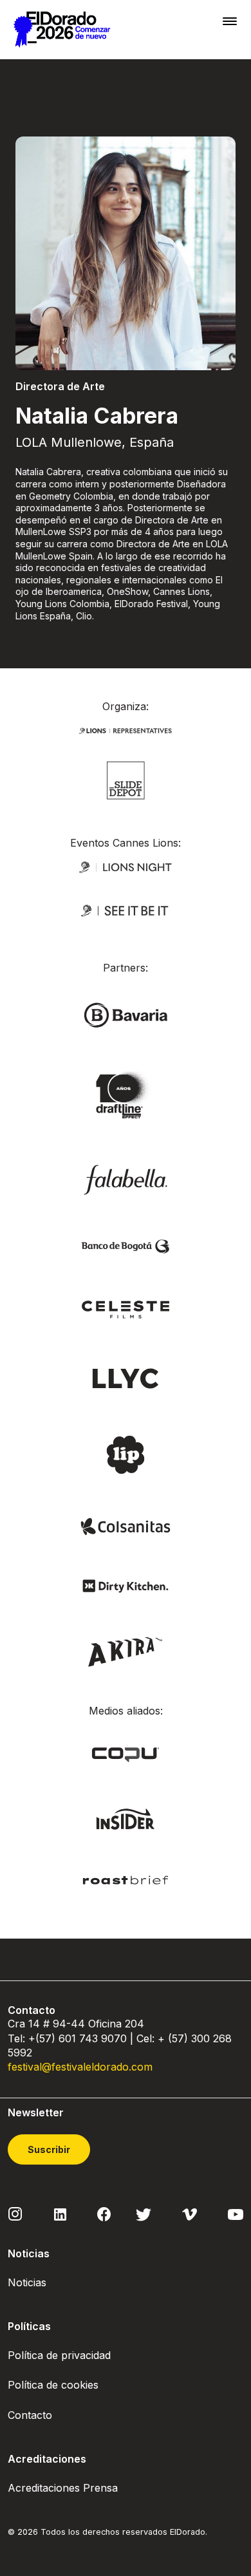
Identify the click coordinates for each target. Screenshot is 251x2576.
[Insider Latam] (126, 1818)
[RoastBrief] (126, 1879)
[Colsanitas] (126, 1526)
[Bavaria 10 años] (126, 1096)
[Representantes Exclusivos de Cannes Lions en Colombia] (126, 730)
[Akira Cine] (126, 1650)
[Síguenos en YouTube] (236, 2214)
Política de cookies (53, 2385)
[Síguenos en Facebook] (104, 2214)
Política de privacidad (59, 2355)
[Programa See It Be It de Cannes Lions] (126, 910)
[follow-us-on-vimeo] (190, 2214)
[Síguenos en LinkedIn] (60, 2214)
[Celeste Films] (126, 1309)
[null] (126, 779)
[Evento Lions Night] (126, 866)
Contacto (30, 2415)
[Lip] (126, 1454)
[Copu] (126, 1753)
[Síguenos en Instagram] (15, 2213)
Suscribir (49, 2149)
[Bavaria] (126, 1014)
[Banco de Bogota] (126, 1246)
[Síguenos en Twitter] (144, 2214)
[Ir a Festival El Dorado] (62, 30)
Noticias (27, 2282)
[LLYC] (126, 1377)
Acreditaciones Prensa (63, 2488)
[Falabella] (126, 1179)
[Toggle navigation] (230, 21)
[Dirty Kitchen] (126, 1585)
